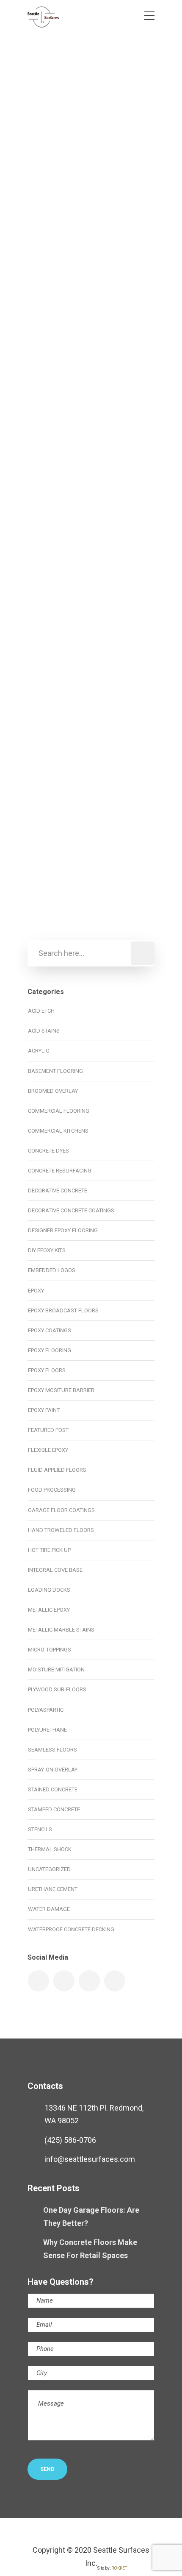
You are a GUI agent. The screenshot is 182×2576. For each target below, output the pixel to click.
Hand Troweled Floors (61, 1530)
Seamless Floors (108, 591)
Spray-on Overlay (53, 1770)
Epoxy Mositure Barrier (73, 283)
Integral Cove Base (55, 1570)
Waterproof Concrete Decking (71, 1929)
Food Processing (52, 1490)
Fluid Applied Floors (57, 1470)
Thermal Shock (50, 1849)
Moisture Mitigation (56, 1670)
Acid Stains (44, 1031)
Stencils (40, 1829)
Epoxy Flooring (50, 1350)
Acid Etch (41, 1011)
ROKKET (119, 2568)
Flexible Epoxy (48, 1450)
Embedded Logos (52, 1270)
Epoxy (121, 270)
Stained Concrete (53, 1789)
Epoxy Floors (47, 1370)
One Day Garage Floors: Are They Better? (91, 2217)
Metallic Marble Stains (61, 1630)
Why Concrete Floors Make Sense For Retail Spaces (90, 2249)
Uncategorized (49, 1869)
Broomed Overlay (53, 1091)
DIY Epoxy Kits (47, 1250)
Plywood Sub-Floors (57, 1689)
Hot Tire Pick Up (49, 1550)
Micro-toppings (50, 1650)
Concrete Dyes (61, 565)
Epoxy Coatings (50, 1330)
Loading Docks (49, 1590)
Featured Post (48, 1430)
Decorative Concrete (58, 1191)
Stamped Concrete (54, 1809)
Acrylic (39, 1051)
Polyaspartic (58, 883)
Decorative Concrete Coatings (92, 857)
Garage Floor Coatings (93, 870)
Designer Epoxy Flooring (63, 1230)
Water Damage (49, 1909)
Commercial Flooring (80, 270)
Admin (62, 101)
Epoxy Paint (44, 1410)
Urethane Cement (53, 1889)
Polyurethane (47, 1730)
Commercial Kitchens (58, 1131)
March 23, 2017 (106, 101)
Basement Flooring (55, 1071)
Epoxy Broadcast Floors (63, 1310)
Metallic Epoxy (90, 578)
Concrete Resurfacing (60, 1171)
